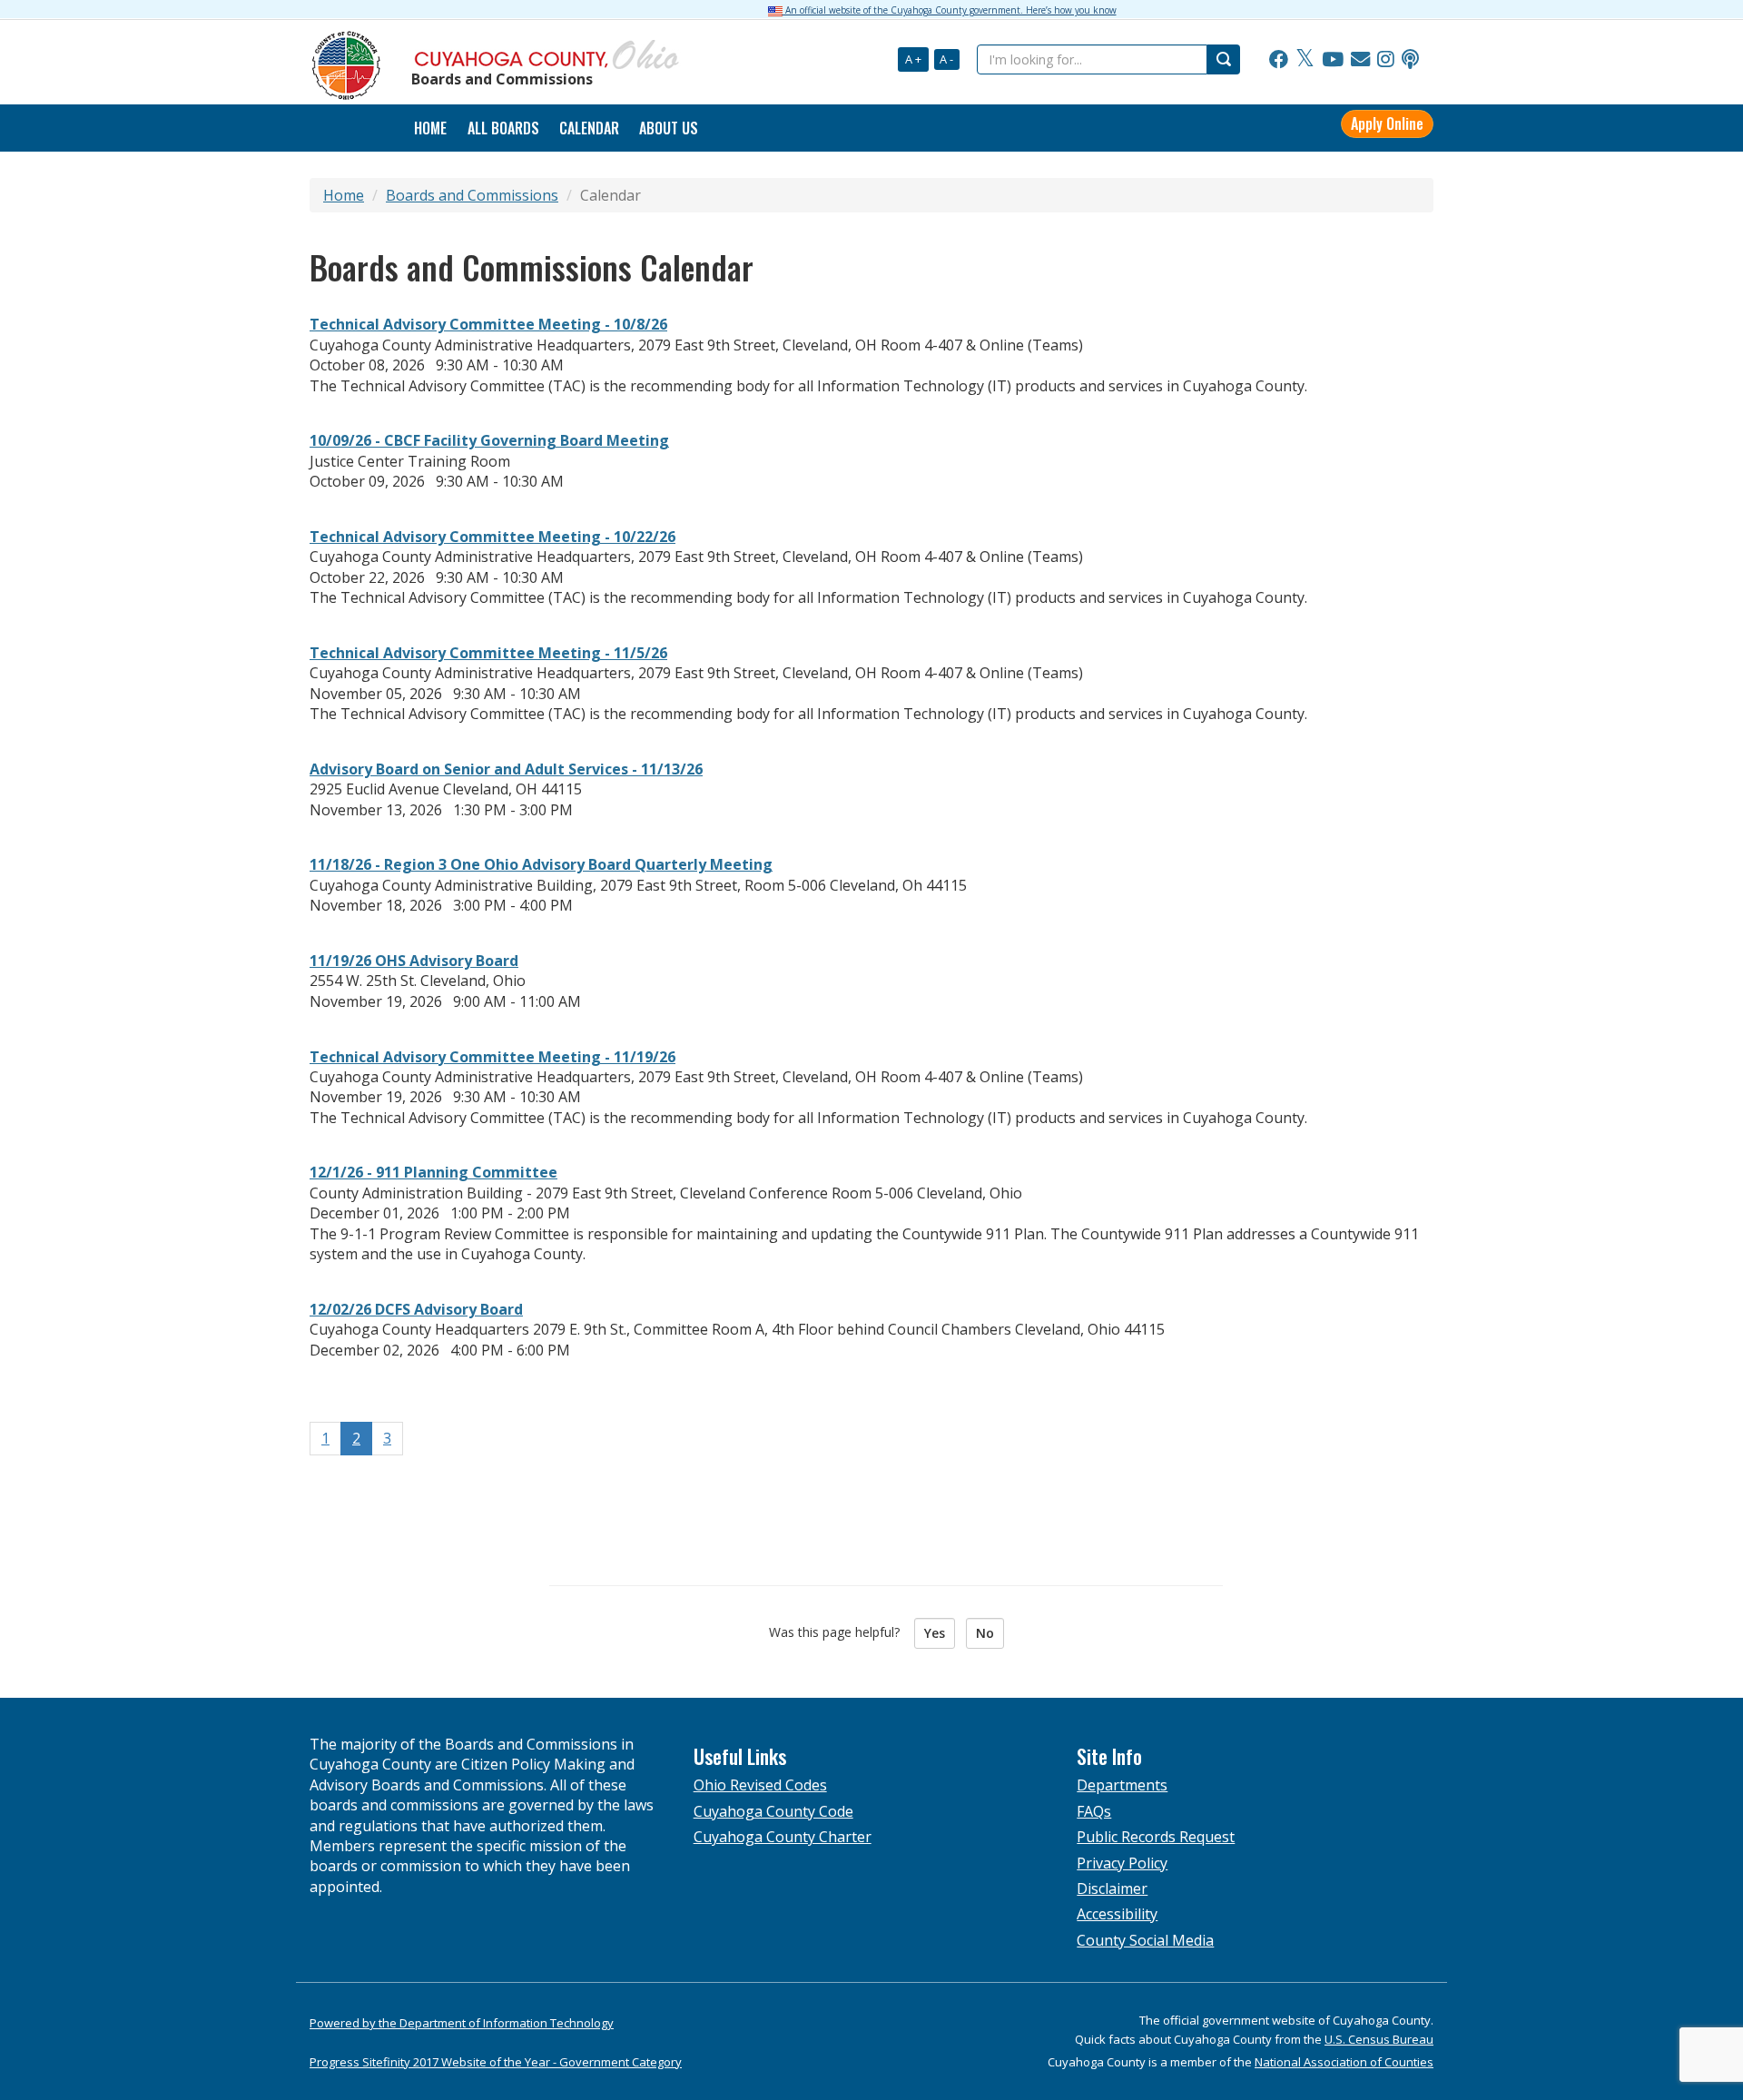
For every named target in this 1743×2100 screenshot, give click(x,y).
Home (344, 195)
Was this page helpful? (840, 1632)
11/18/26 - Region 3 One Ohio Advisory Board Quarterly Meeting (541, 864)
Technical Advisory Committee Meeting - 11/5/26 (488, 653)
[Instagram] (1386, 60)
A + (913, 59)
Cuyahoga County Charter (783, 1837)
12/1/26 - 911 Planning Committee (433, 1172)
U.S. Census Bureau (1379, 2039)
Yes (935, 1633)
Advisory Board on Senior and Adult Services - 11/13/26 (506, 769)
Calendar (589, 128)
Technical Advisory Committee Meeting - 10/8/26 (488, 324)
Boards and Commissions (472, 195)
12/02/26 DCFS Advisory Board (416, 1309)
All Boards (503, 128)
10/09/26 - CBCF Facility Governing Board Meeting (489, 440)
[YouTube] (1333, 60)
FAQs (1094, 1811)
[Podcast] (1410, 60)
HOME (430, 128)
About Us (669, 128)
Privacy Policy (1122, 1863)
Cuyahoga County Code (773, 1811)
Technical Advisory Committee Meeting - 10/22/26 (492, 537)
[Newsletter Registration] (1360, 60)
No (985, 1633)
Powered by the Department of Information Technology (462, 2023)
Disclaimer (1112, 1888)
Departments (1122, 1785)
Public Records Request (1156, 1837)
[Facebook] (1279, 60)
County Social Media (1145, 1940)
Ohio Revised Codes (760, 1785)
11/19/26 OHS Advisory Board (414, 961)
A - (946, 59)
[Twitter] (1305, 60)
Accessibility (1117, 1914)
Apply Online (1387, 123)
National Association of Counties (1344, 2062)
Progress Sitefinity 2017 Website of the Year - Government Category (496, 2062)
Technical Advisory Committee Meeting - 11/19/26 (492, 1057)
